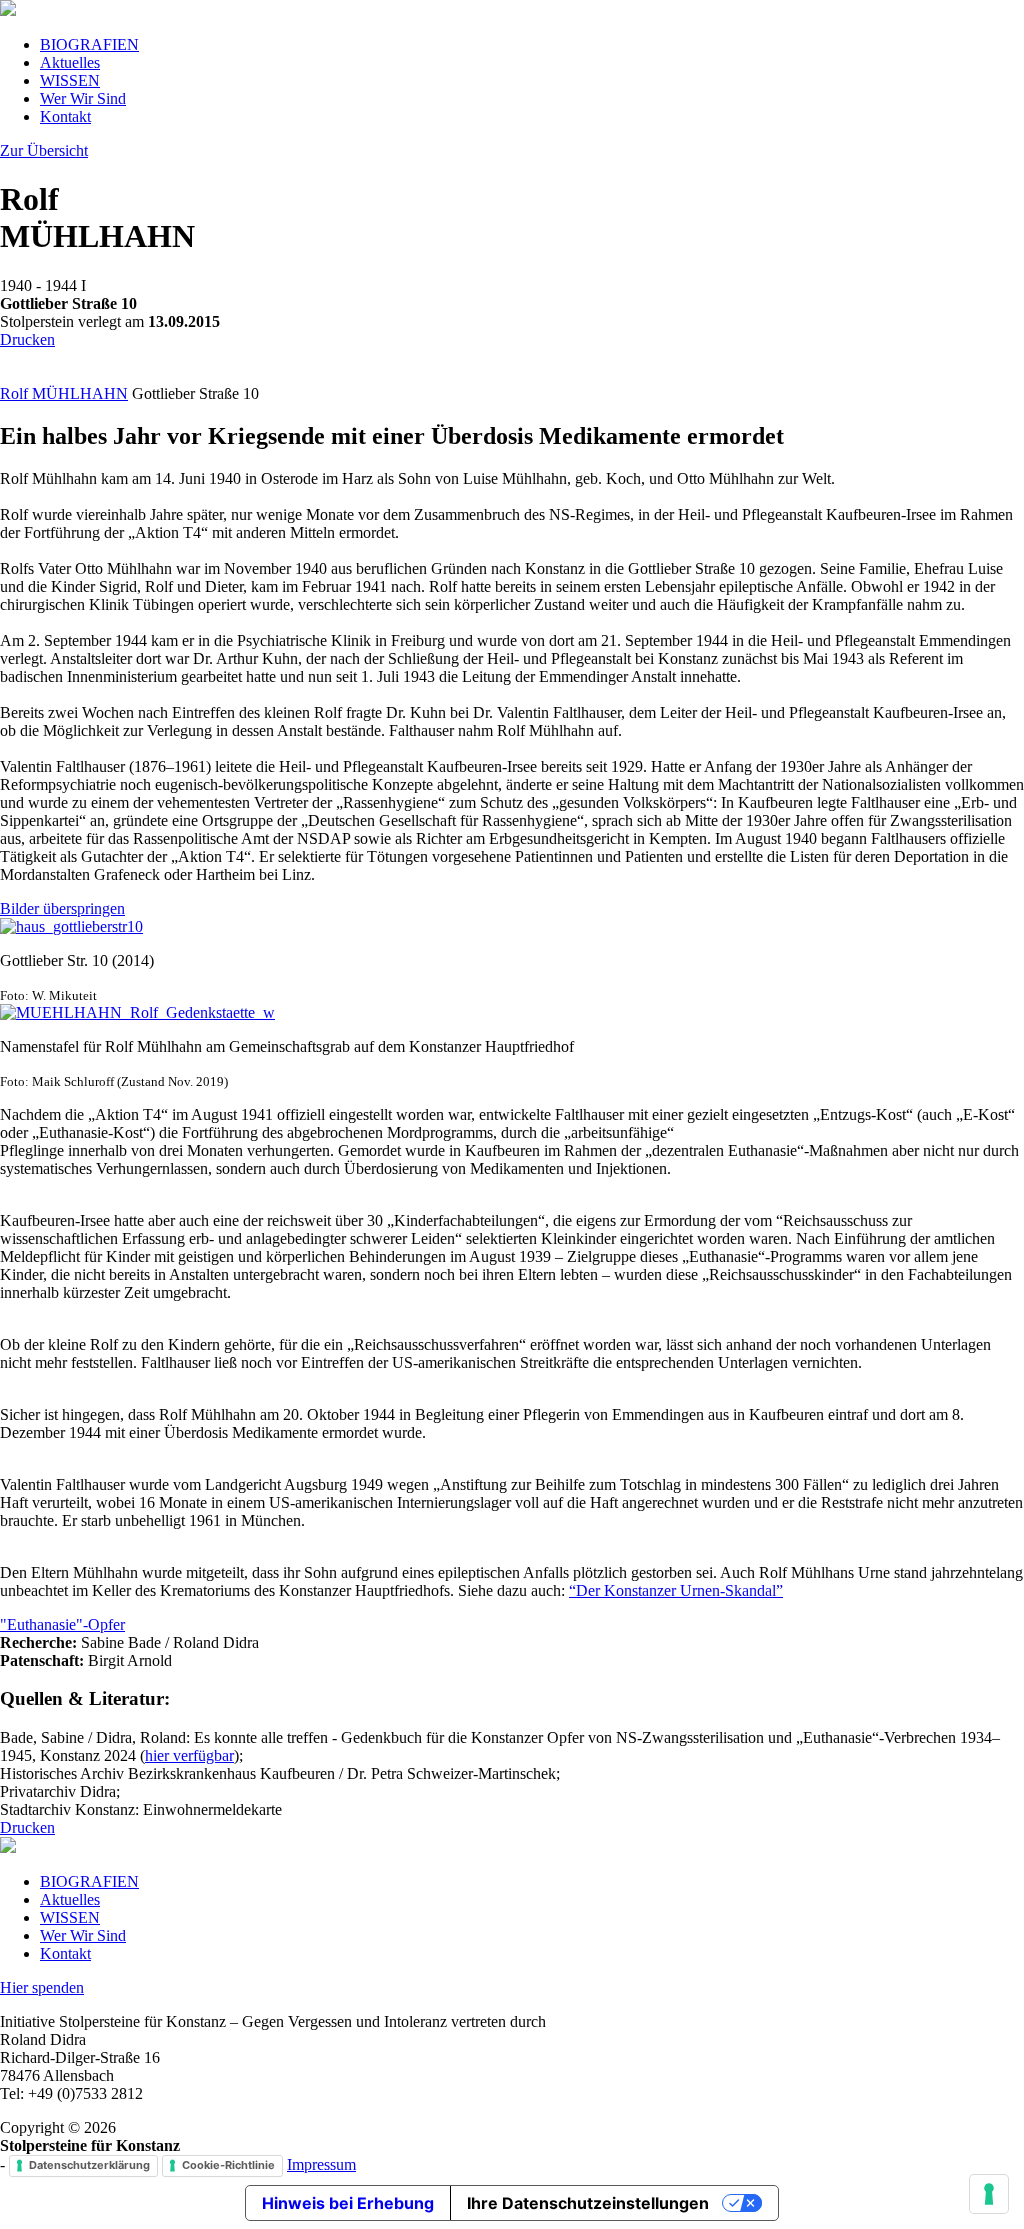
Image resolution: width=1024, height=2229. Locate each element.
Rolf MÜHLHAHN (64, 393)
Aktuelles (70, 62)
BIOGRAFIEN (89, 44)
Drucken (27, 339)
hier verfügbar (189, 1755)
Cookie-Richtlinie (228, 2165)
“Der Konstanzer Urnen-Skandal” (676, 1590)
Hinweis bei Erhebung (348, 2203)
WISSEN (70, 80)
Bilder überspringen (62, 908)
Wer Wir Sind (83, 98)
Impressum (321, 2164)
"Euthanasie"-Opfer (62, 1624)
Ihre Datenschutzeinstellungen (588, 2203)
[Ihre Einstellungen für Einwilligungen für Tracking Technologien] (989, 2194)
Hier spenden (42, 1987)
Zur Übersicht (44, 150)
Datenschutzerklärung (89, 2165)
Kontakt (65, 116)
